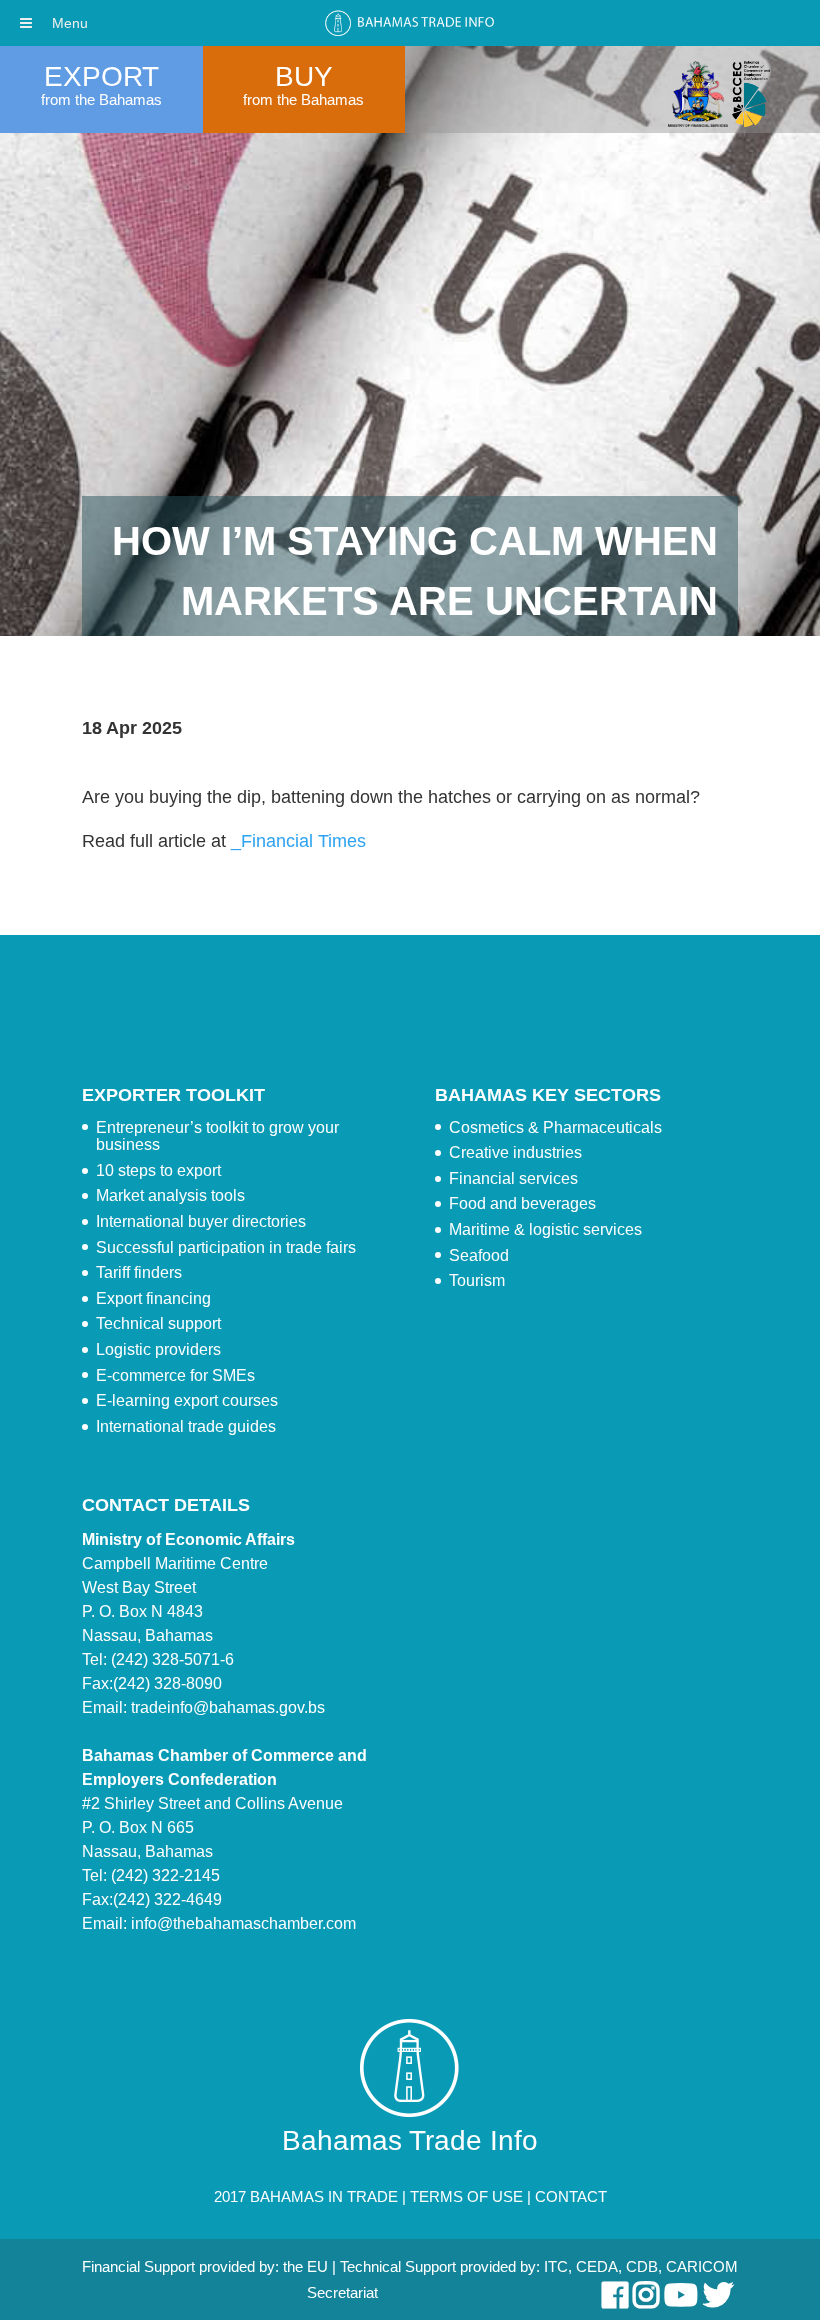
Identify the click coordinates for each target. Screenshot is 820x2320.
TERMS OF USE (466, 2196)
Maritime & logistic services (545, 1229)
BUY (304, 76)
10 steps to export (158, 1170)
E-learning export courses (187, 1400)
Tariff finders (139, 1272)
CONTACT (571, 2196)
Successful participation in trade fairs (226, 1247)
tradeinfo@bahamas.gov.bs (228, 1707)
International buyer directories (201, 1221)
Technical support (158, 1323)
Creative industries (515, 1152)
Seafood (479, 1255)
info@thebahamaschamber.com (243, 1923)
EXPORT (101, 76)
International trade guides (186, 1426)
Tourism (477, 1280)
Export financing (153, 1298)
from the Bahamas (101, 99)
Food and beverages (522, 1203)
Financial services (513, 1178)
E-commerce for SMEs (175, 1375)
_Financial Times (298, 841)
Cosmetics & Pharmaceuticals (555, 1127)
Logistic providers (158, 1349)
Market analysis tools (170, 1195)
